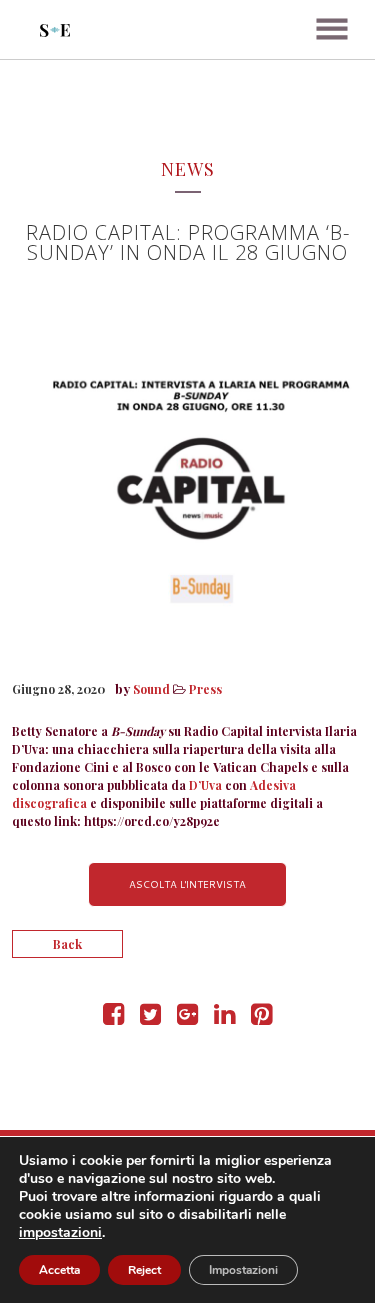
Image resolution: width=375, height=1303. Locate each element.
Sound (151, 689)
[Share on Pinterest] (261, 1018)
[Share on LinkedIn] (224, 1018)
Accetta (59, 1270)
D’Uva (207, 785)
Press (205, 689)
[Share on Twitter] (150, 1018)
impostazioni (60, 1233)
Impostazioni (243, 1270)
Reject (144, 1270)
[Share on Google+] (187, 1018)
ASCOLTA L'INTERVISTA (187, 884)
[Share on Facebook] (113, 1018)
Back (67, 944)
